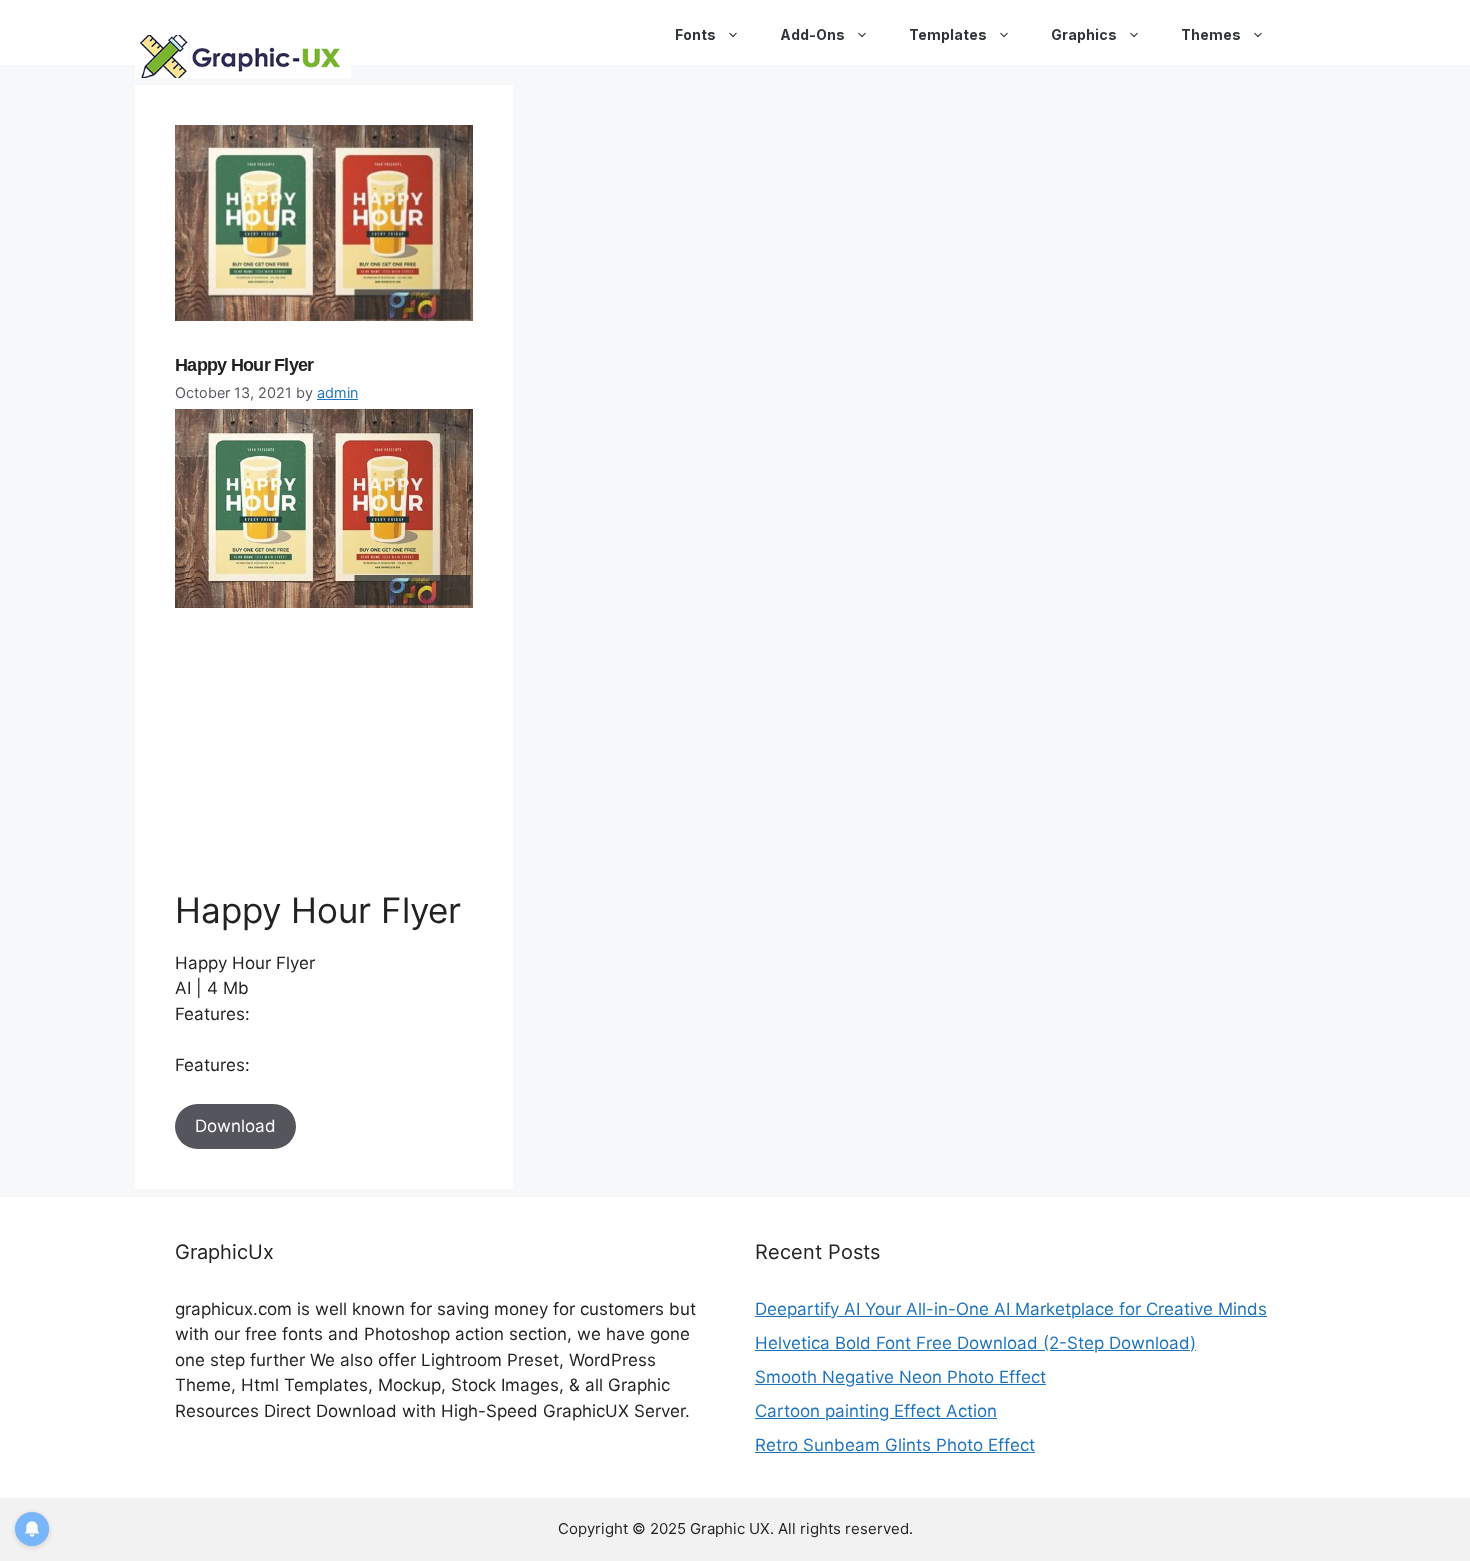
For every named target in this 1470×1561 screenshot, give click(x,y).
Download (235, 1126)
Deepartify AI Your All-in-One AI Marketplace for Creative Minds (1011, 1309)
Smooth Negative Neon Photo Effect (900, 1377)
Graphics (1084, 34)
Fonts (695, 34)
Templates (948, 34)
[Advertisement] (325, 748)
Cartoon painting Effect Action (876, 1411)
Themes (1211, 34)
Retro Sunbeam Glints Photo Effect (895, 1445)
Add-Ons (812, 34)
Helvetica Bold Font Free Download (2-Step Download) (975, 1343)
